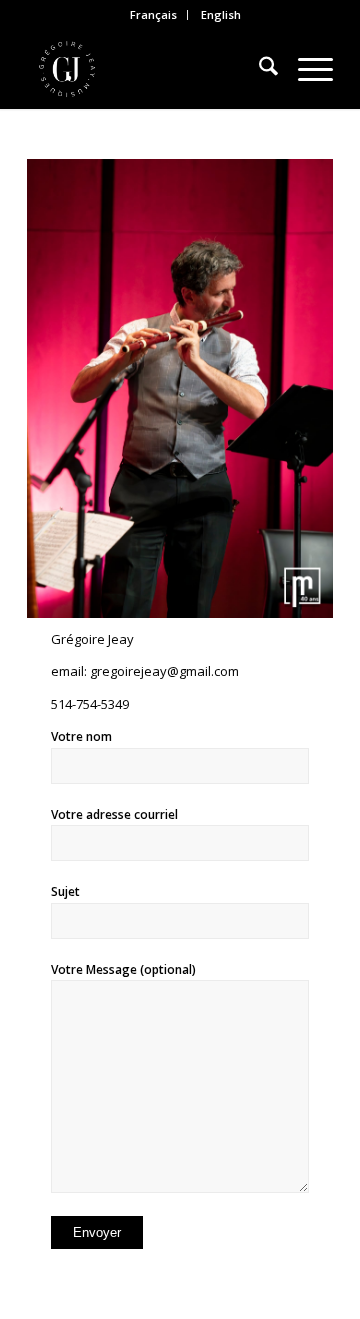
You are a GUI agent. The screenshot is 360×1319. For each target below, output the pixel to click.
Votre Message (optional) (123, 969)
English (221, 14)
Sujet (65, 891)
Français (153, 14)
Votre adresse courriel (114, 814)
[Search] (258, 69)
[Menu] (305, 69)
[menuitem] (154, 15)
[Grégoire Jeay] (149, 69)
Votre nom (81, 736)
